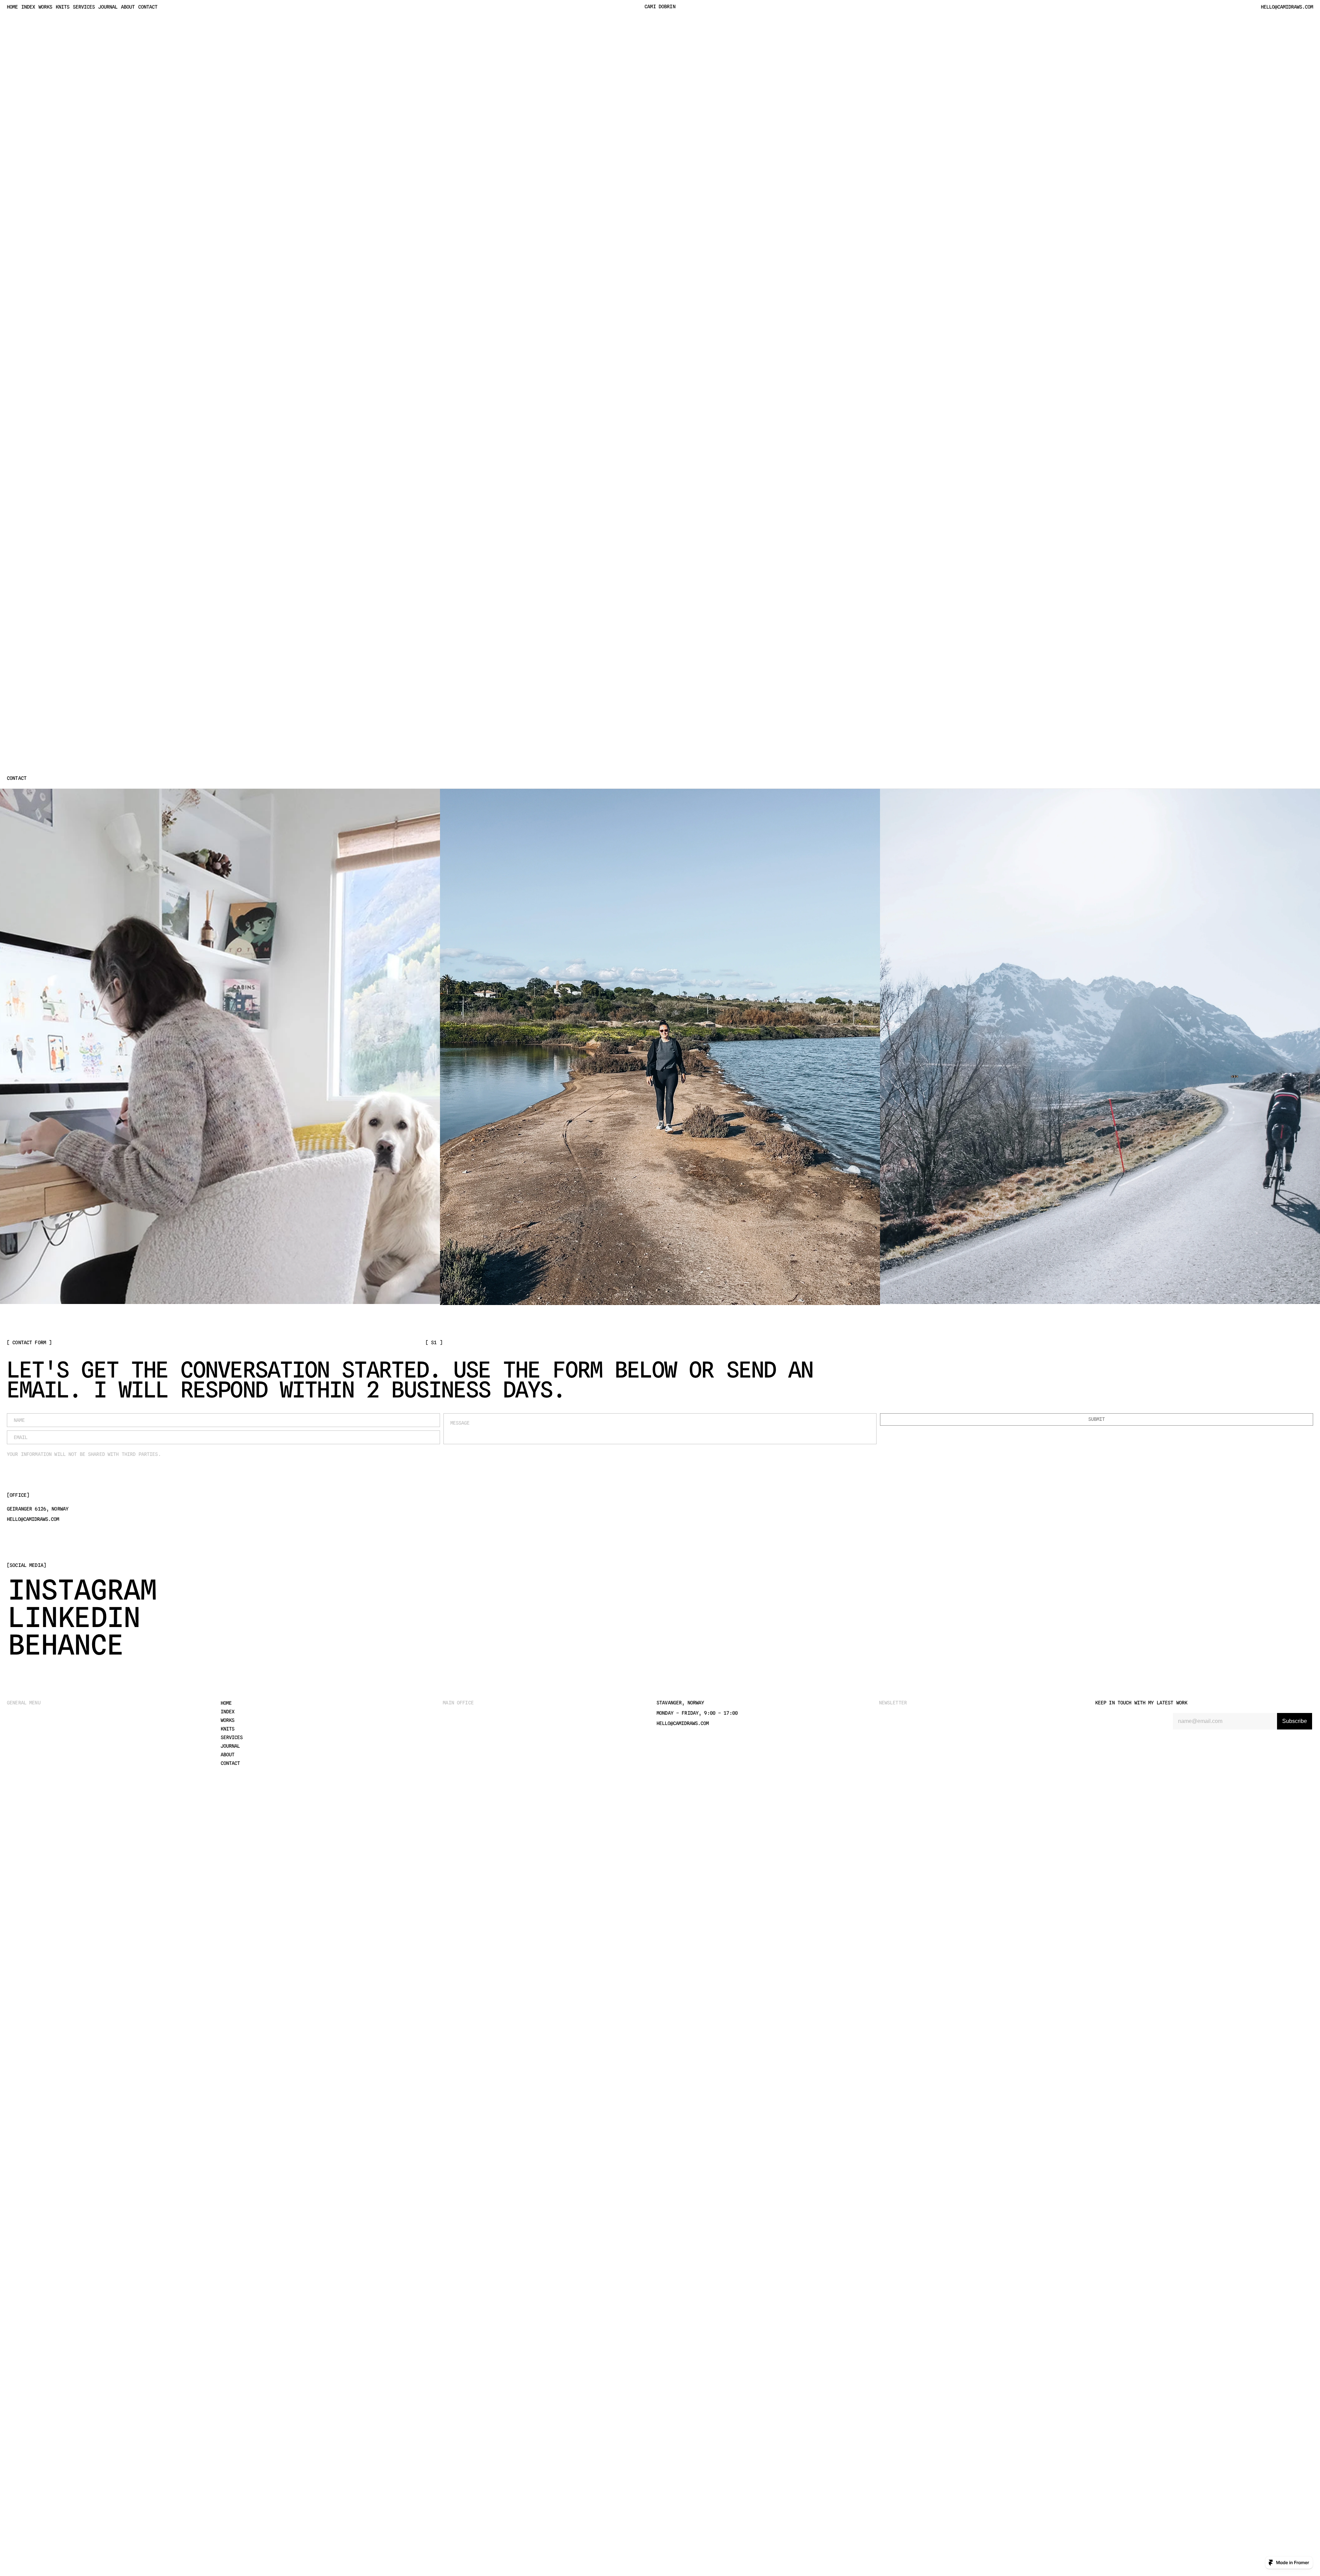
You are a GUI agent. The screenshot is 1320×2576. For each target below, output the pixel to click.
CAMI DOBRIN (660, 7)
